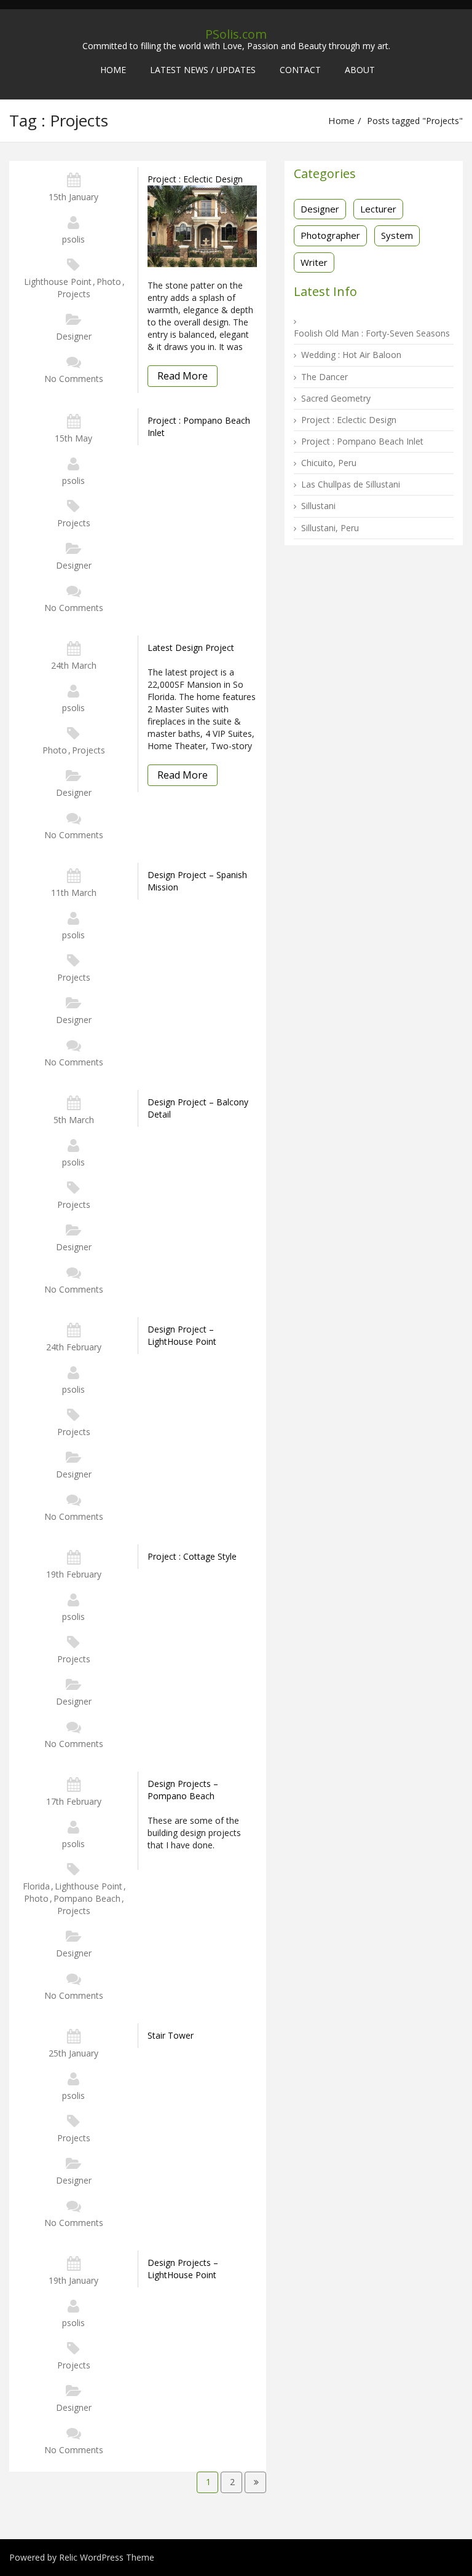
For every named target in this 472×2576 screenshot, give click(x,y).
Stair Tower (171, 2035)
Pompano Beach (87, 1898)
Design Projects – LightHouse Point (183, 2269)
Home (113, 70)
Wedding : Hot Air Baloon (351, 355)
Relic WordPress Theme (107, 2557)
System (397, 235)
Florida (36, 1886)
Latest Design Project (191, 648)
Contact (300, 70)
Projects (74, 294)
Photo (109, 282)
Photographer (330, 235)
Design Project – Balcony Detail (198, 1108)
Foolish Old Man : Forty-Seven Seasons (372, 333)
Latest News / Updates (203, 70)
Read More (183, 376)
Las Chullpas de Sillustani (351, 484)
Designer (74, 336)
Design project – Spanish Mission (197, 881)
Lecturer (378, 209)
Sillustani (318, 506)
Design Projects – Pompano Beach (183, 1790)
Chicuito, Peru (329, 463)
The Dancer (324, 377)
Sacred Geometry (336, 398)
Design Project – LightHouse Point (182, 1335)
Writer (314, 262)
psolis (73, 239)
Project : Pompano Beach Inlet (199, 426)
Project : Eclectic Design (195, 179)
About (360, 70)
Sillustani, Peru (330, 528)
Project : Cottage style (192, 1556)
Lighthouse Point (58, 282)
